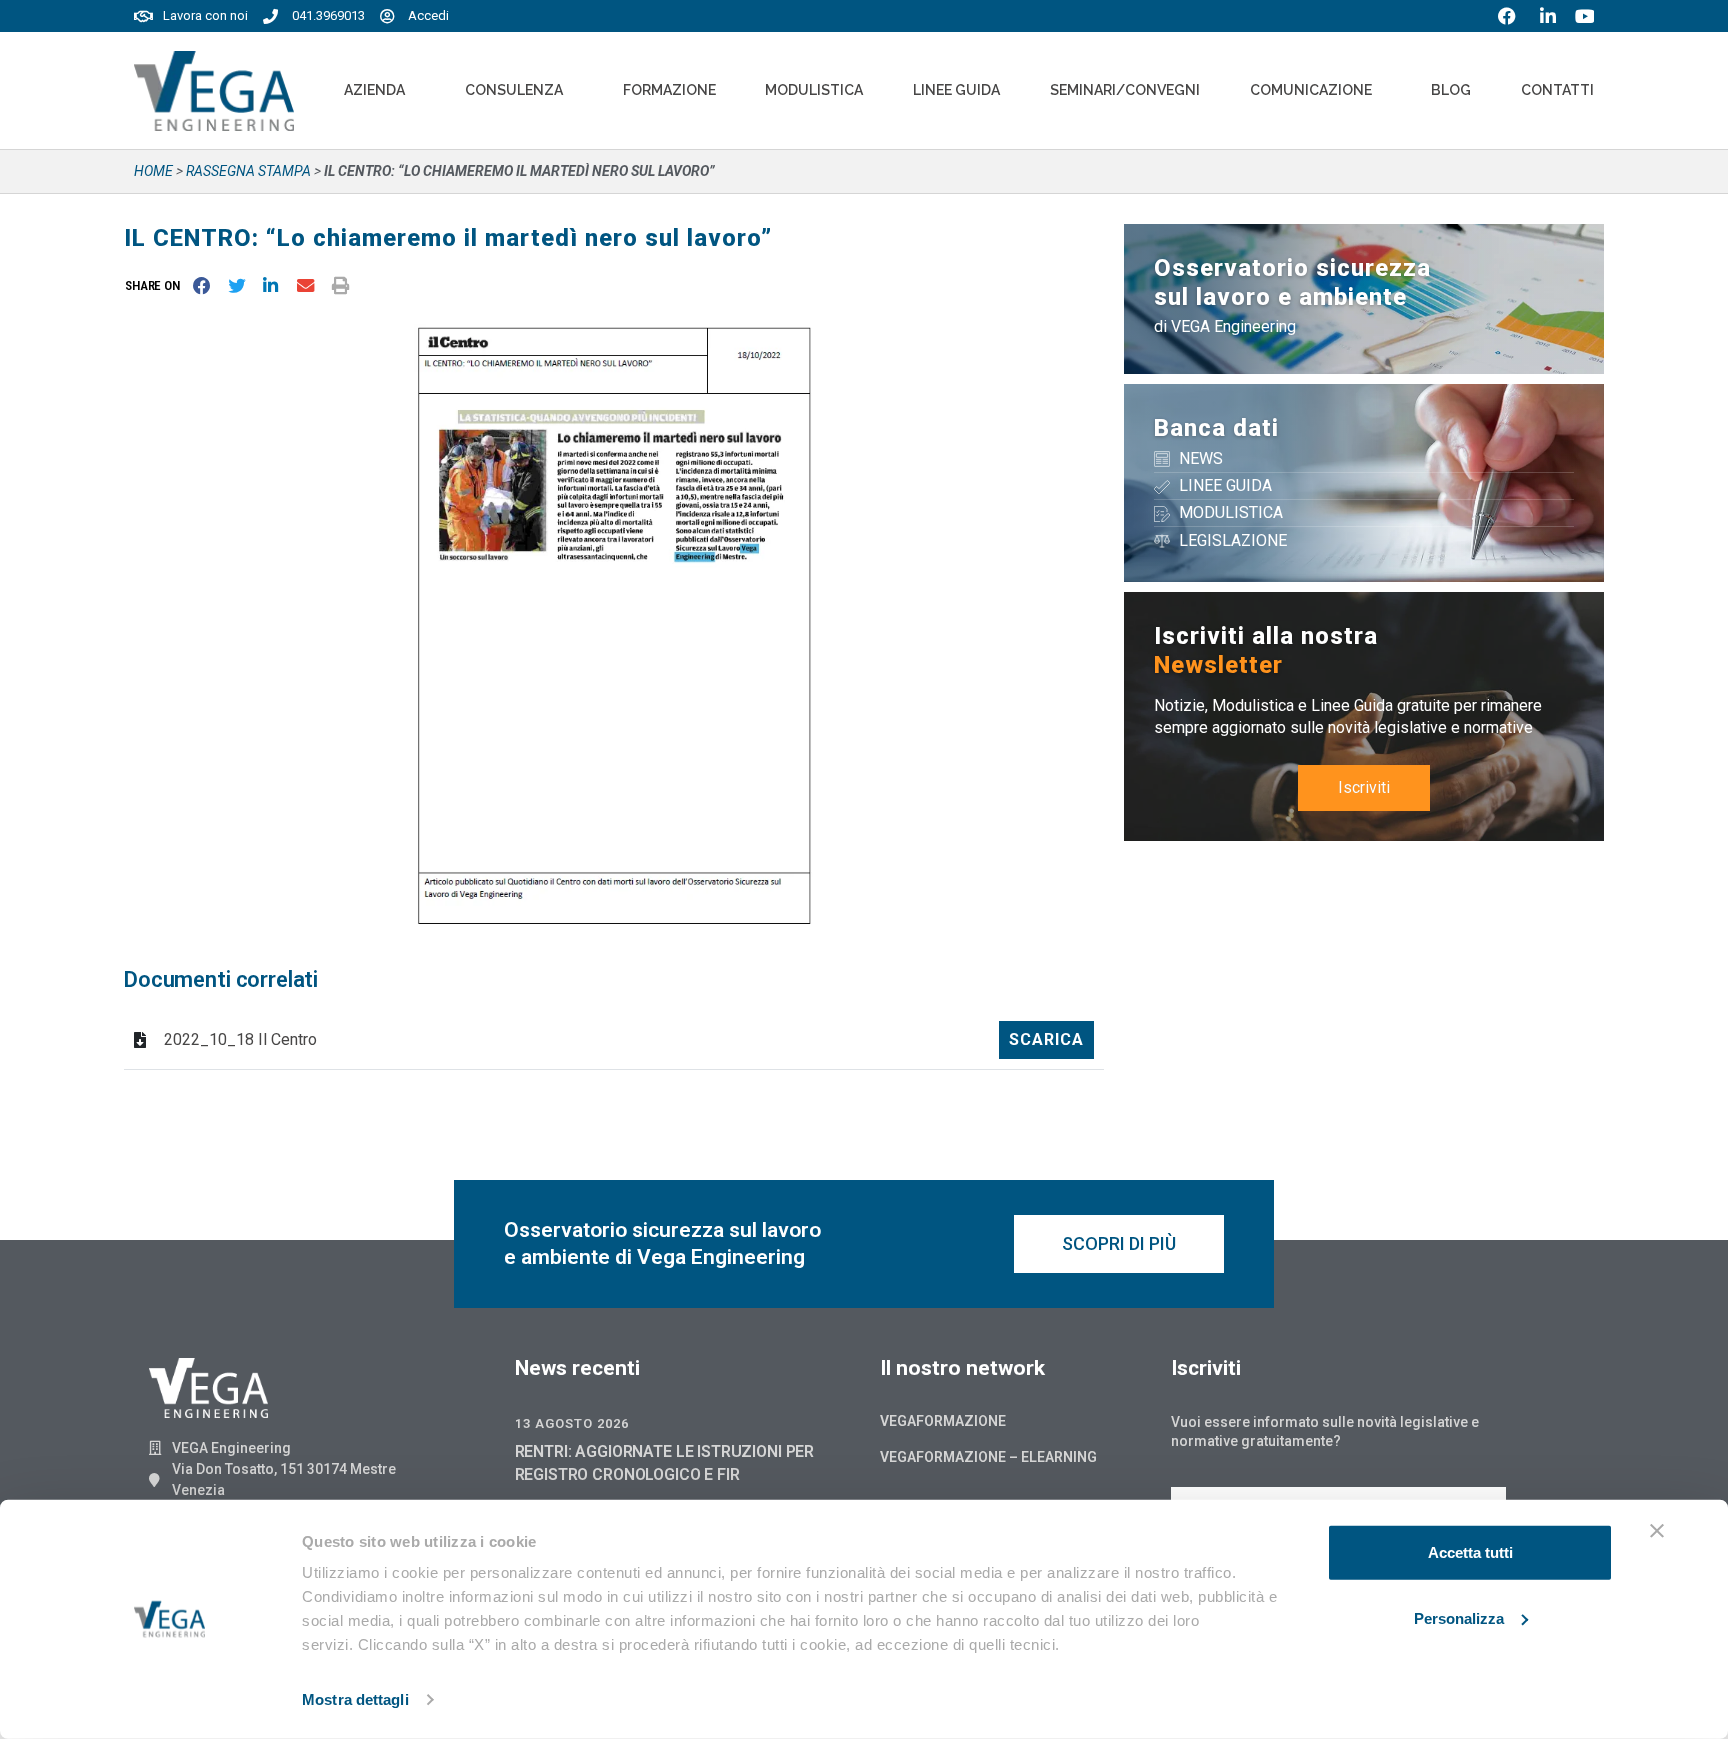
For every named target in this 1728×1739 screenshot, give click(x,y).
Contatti (1557, 90)
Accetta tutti (1470, 1552)
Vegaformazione (943, 1421)
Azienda (374, 90)
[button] (156, 286)
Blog (1451, 90)
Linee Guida (956, 90)
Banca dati (1216, 428)
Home (153, 171)
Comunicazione (1311, 90)
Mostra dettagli (355, 1699)
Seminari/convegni (1125, 90)
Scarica (1046, 1039)
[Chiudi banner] (1657, 1531)
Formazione (669, 90)
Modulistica (814, 90)
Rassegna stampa (248, 171)
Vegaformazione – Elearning (988, 1457)
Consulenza (514, 90)
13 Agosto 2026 (572, 1423)
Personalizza (1459, 1617)
